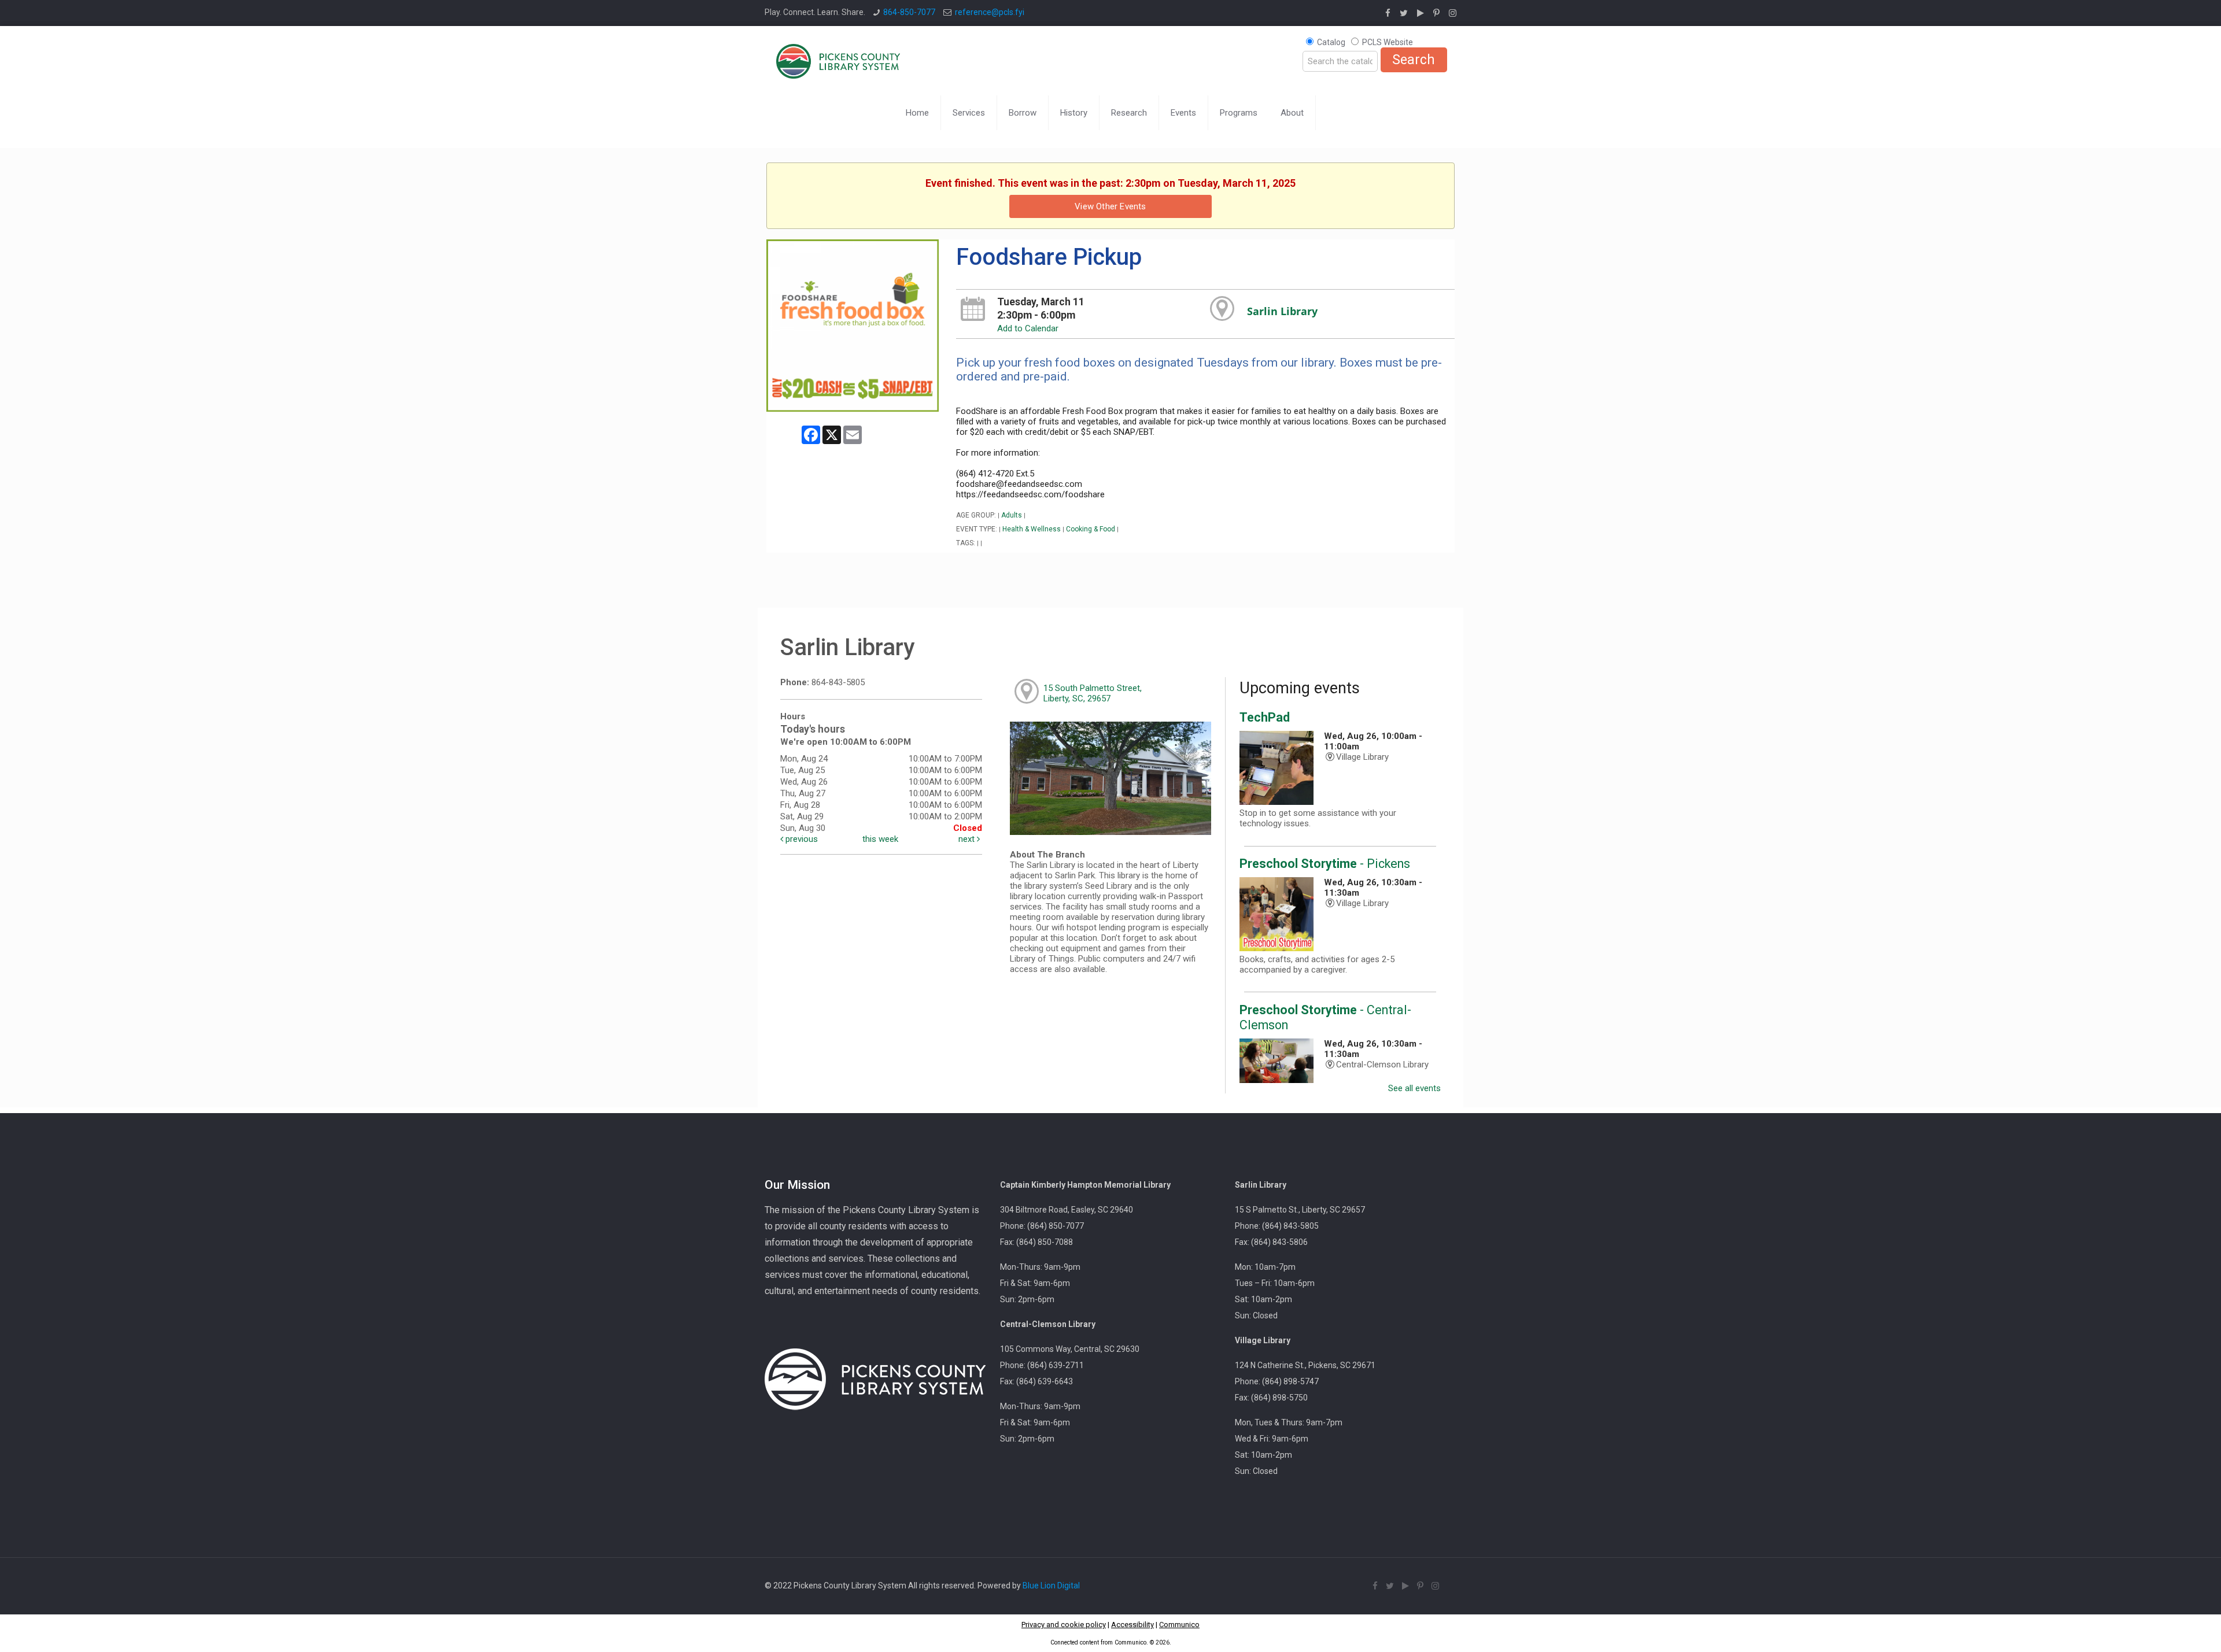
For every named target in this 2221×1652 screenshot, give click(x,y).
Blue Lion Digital (1051, 1586)
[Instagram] (1453, 13)
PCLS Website (1388, 42)
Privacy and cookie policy (1064, 1625)
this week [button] (880, 839)
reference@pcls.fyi (990, 12)
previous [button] (800, 839)
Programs (1239, 113)
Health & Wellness (1032, 529)
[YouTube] (1421, 13)
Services (969, 113)
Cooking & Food (1091, 529)
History (1074, 113)
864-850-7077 (909, 12)
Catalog (1331, 42)
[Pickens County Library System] (838, 61)
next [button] (968, 839)
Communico (1179, 1625)
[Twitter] (1404, 13)
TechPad (1265, 717)
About (1292, 113)
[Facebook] (1388, 13)
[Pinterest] (1436, 13)
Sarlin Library (1282, 311)
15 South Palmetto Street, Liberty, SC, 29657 (1093, 693)
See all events (1414, 1088)
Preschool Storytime (1325, 864)
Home (917, 113)
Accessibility (1132, 1625)
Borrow (1023, 113)
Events (1183, 113)
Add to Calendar (1028, 328)
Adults (1012, 515)
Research (1129, 113)
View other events (1110, 206)
